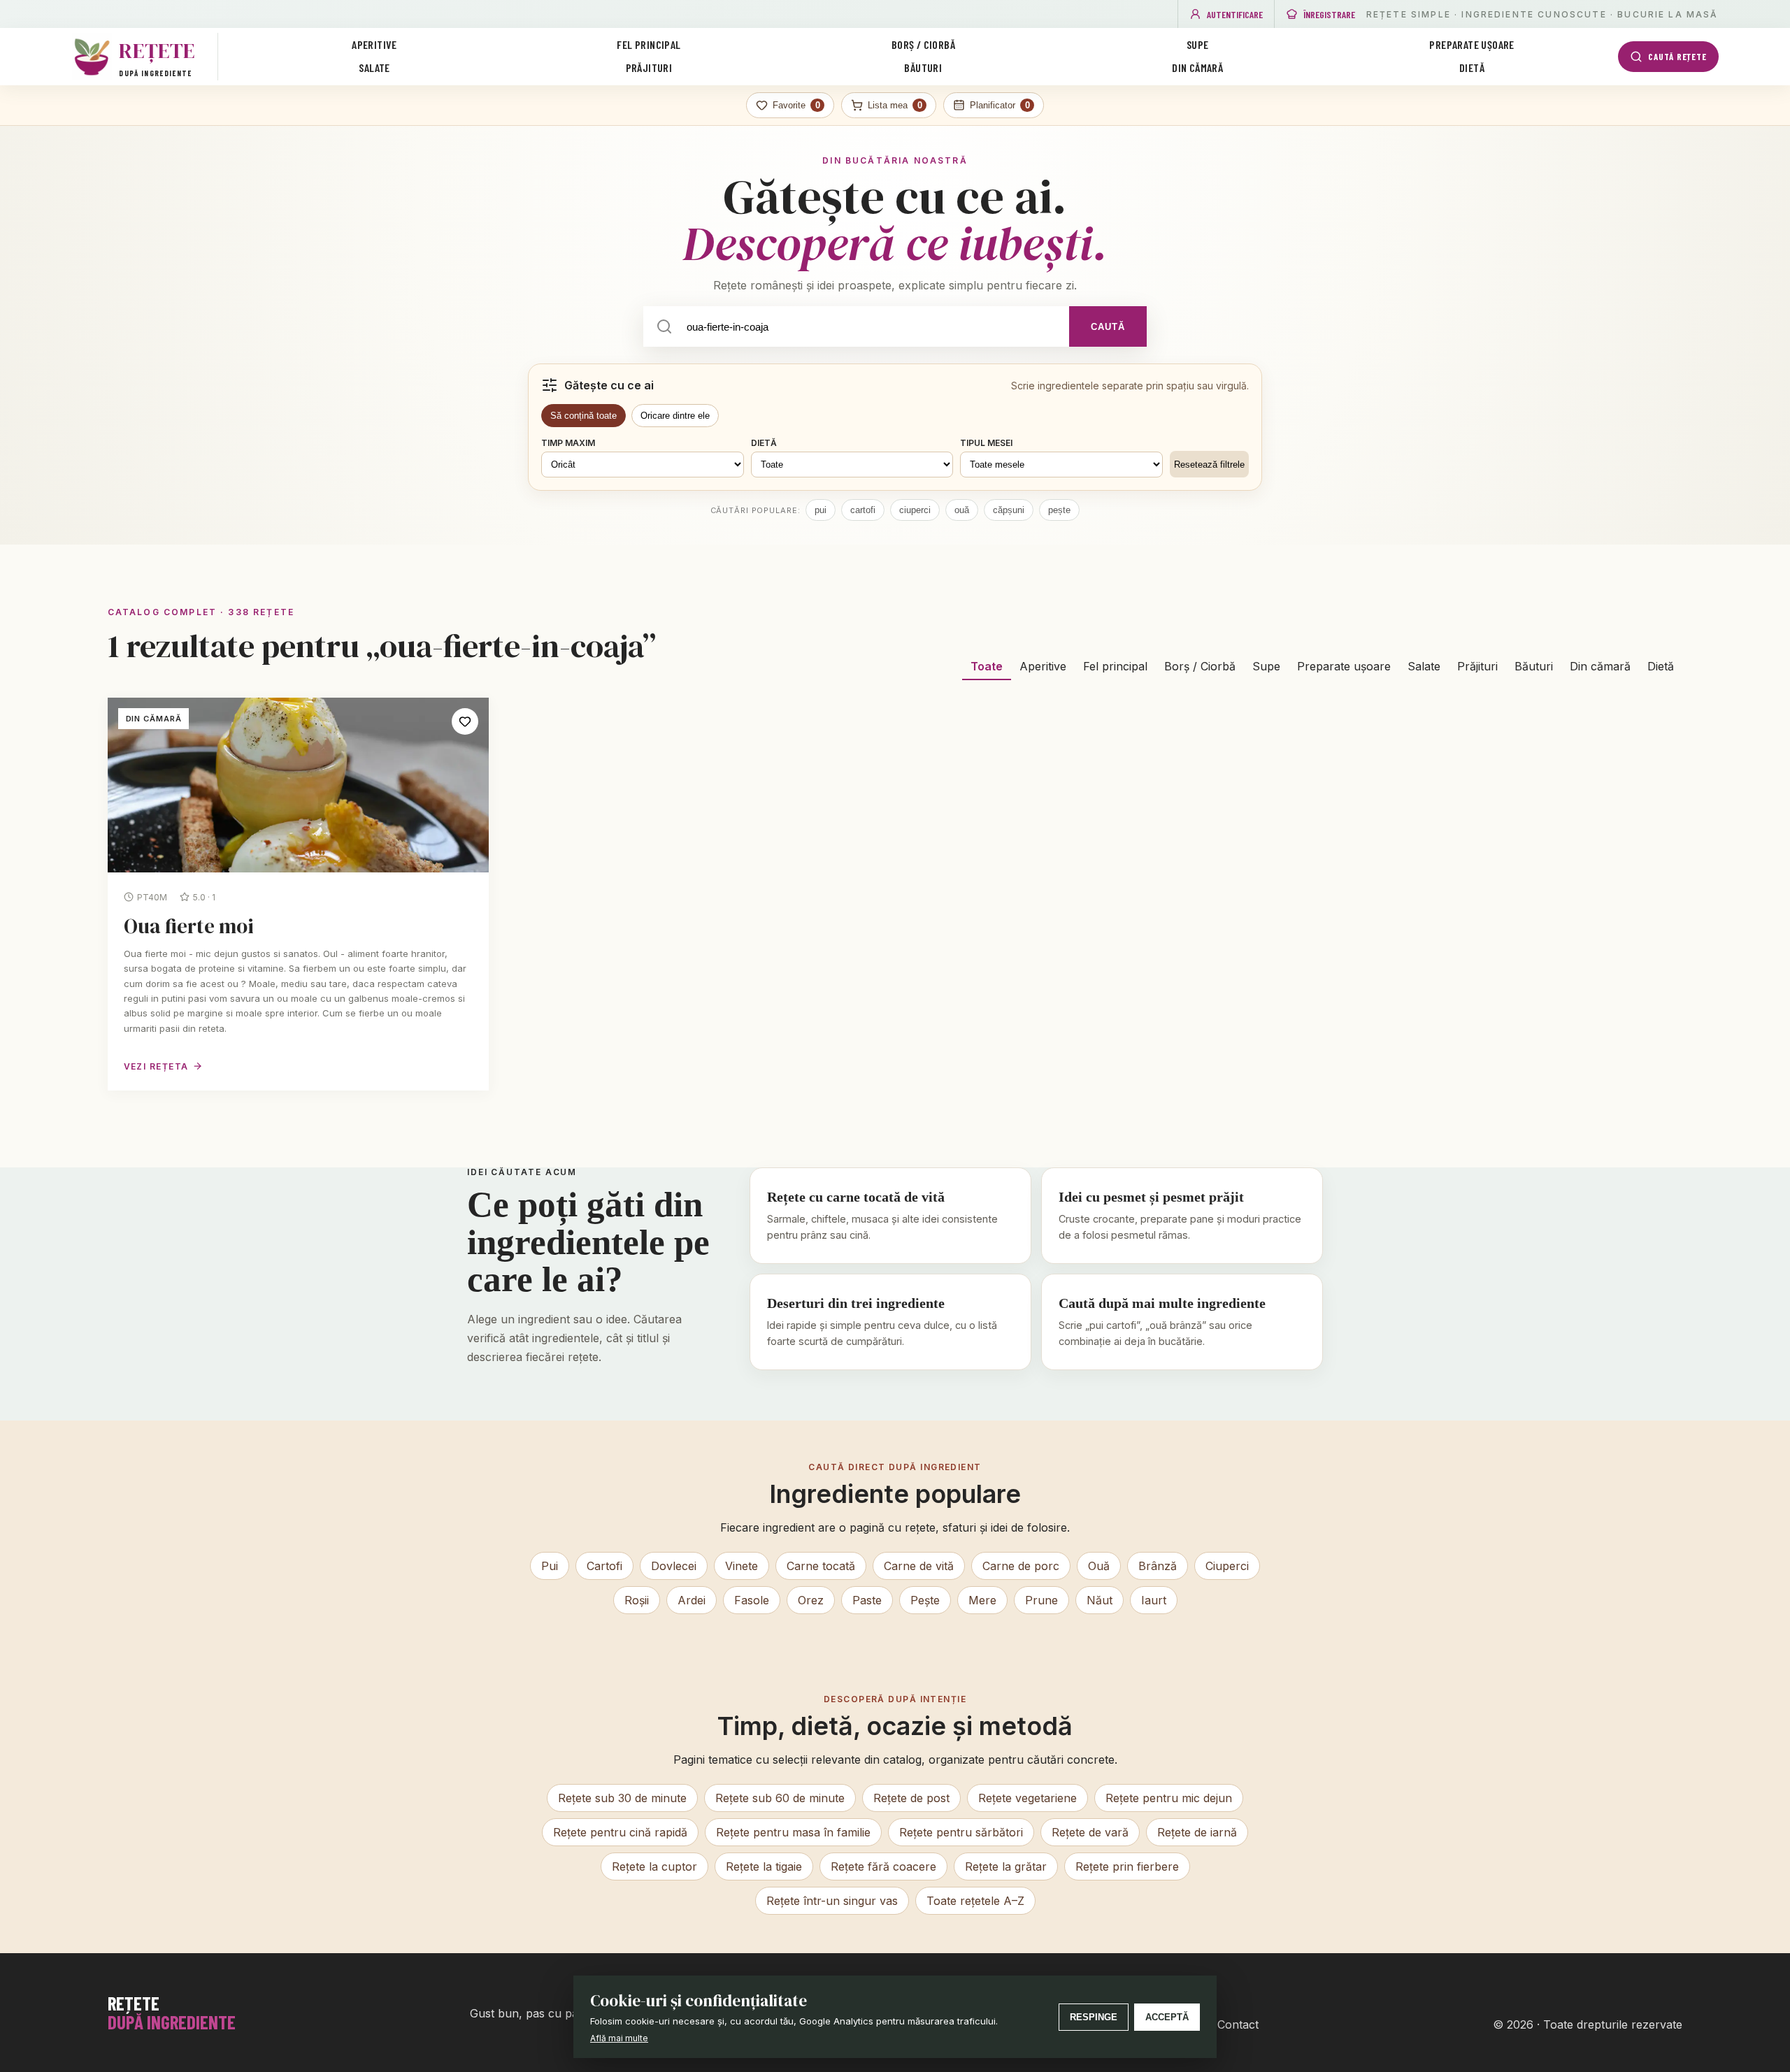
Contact (1238, 2024)
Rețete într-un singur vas (832, 1901)
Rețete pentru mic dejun (1169, 1798)
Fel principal (649, 44)
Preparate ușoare (1472, 44)
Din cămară (1197, 67)
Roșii (637, 1600)
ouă (962, 510)
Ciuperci (1227, 1566)
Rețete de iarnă (1197, 1832)
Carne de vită (919, 1566)
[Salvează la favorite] (465, 721)
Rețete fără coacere (883, 1866)
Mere (982, 1600)
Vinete (742, 1566)
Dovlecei (674, 1566)
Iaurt (1154, 1600)
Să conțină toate (583, 416)
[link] (298, 894)
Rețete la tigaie (764, 1866)
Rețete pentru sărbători (961, 1832)
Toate (987, 666)
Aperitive (374, 44)
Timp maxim (568, 443)
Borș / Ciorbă (923, 44)
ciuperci (915, 510)
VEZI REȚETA (156, 1066)
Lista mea (895, 105)
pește (1059, 510)
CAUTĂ (1108, 327)
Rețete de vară (1090, 1832)
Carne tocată (821, 1566)
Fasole (752, 1600)
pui (821, 510)
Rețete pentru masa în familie (793, 1832)
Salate (374, 67)
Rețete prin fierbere (1127, 1866)
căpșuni (1009, 510)
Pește (925, 1600)
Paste (867, 1600)
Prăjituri (649, 67)
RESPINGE (1094, 2017)
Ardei (692, 1600)
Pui (550, 1566)
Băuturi (923, 67)
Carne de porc (1021, 1566)
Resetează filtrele (1209, 465)
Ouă (1099, 1566)
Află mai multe (619, 2038)
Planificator (1000, 105)
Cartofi (604, 1566)
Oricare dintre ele (675, 416)
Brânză (1158, 1566)
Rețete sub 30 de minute (622, 1798)
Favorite (796, 105)
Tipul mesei (986, 443)
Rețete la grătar (1006, 1866)
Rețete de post (911, 1798)
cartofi (863, 510)
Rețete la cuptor (654, 1866)
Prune (1041, 1600)
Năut (1100, 1600)
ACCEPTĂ (1167, 2017)
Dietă (1472, 67)
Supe (1198, 44)
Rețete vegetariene (1028, 1798)
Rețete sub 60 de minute (780, 1798)
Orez (811, 1600)
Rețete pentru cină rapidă (620, 1832)
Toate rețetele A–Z (975, 1901)
